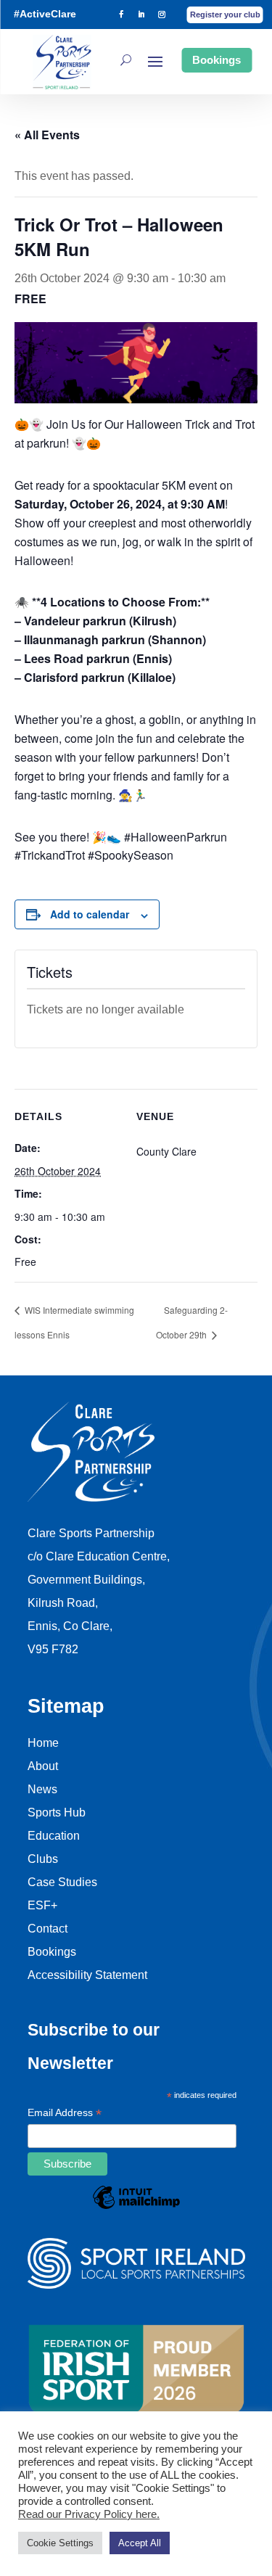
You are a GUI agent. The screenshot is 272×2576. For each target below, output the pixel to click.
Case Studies (62, 1882)
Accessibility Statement (87, 1975)
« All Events (47, 135)
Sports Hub (57, 1812)
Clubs (43, 1859)
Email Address (65, 2114)
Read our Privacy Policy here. (89, 2514)
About (43, 1766)
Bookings (217, 60)
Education (54, 1836)
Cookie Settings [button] (60, 2543)
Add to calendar (90, 914)
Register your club (225, 15)
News (42, 1789)
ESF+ (42, 1905)
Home (43, 1743)
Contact (48, 1929)
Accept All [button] (140, 2543)
